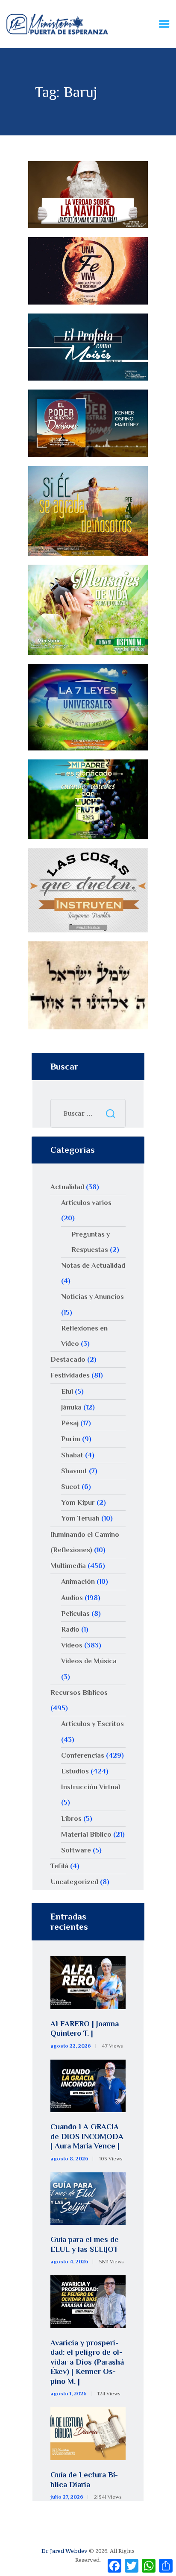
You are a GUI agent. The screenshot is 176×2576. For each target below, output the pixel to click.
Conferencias (83, 1755)
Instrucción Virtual (91, 1787)
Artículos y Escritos (92, 1724)
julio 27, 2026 (67, 2497)
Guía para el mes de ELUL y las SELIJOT (85, 2244)
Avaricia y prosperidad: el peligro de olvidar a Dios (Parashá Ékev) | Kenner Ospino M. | (87, 2362)
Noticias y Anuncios (92, 1297)
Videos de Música (89, 1661)
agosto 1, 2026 (69, 2394)
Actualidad (67, 1187)
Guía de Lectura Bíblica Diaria (84, 2480)
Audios (72, 1598)
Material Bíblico (86, 1834)
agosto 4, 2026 (69, 2262)
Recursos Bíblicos (79, 1692)
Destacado (68, 1359)
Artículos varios (86, 1203)
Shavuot (74, 1471)
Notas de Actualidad (93, 1265)
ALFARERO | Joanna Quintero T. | (85, 2029)
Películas (75, 1613)
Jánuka (71, 1407)
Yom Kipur (78, 1502)
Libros (71, 1818)
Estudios (75, 1771)
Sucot (70, 1487)
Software (76, 1850)
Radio (70, 1629)
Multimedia (68, 1566)
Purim (71, 1439)
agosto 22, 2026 (71, 2046)
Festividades (70, 1375)
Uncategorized (74, 1882)
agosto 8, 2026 (69, 2159)
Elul (67, 1391)
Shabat (72, 1455)
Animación (78, 1581)
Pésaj (70, 1423)
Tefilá (59, 1866)
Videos (72, 1645)
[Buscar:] (88, 1113)
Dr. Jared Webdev (65, 2551)
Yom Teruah (80, 1518)
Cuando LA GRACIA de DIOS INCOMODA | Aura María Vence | (87, 2136)
